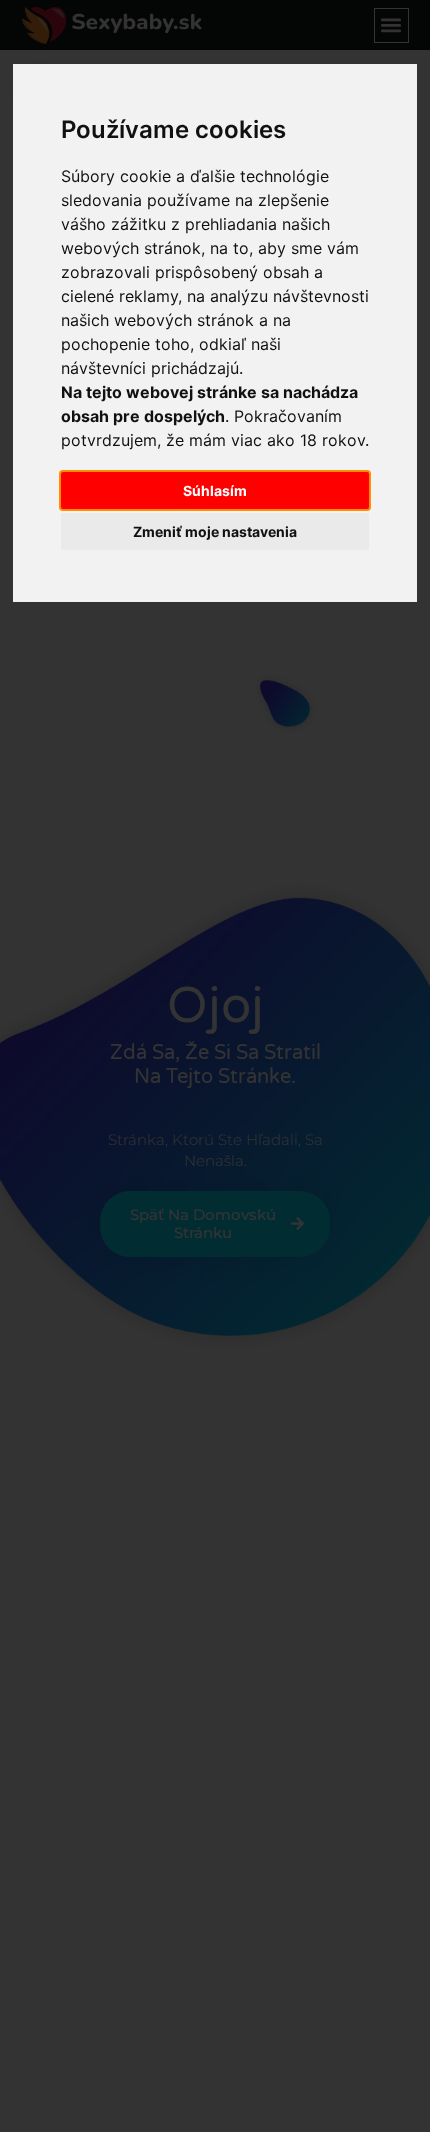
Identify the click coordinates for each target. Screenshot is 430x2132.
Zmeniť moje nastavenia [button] (215, 531)
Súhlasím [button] (215, 490)
